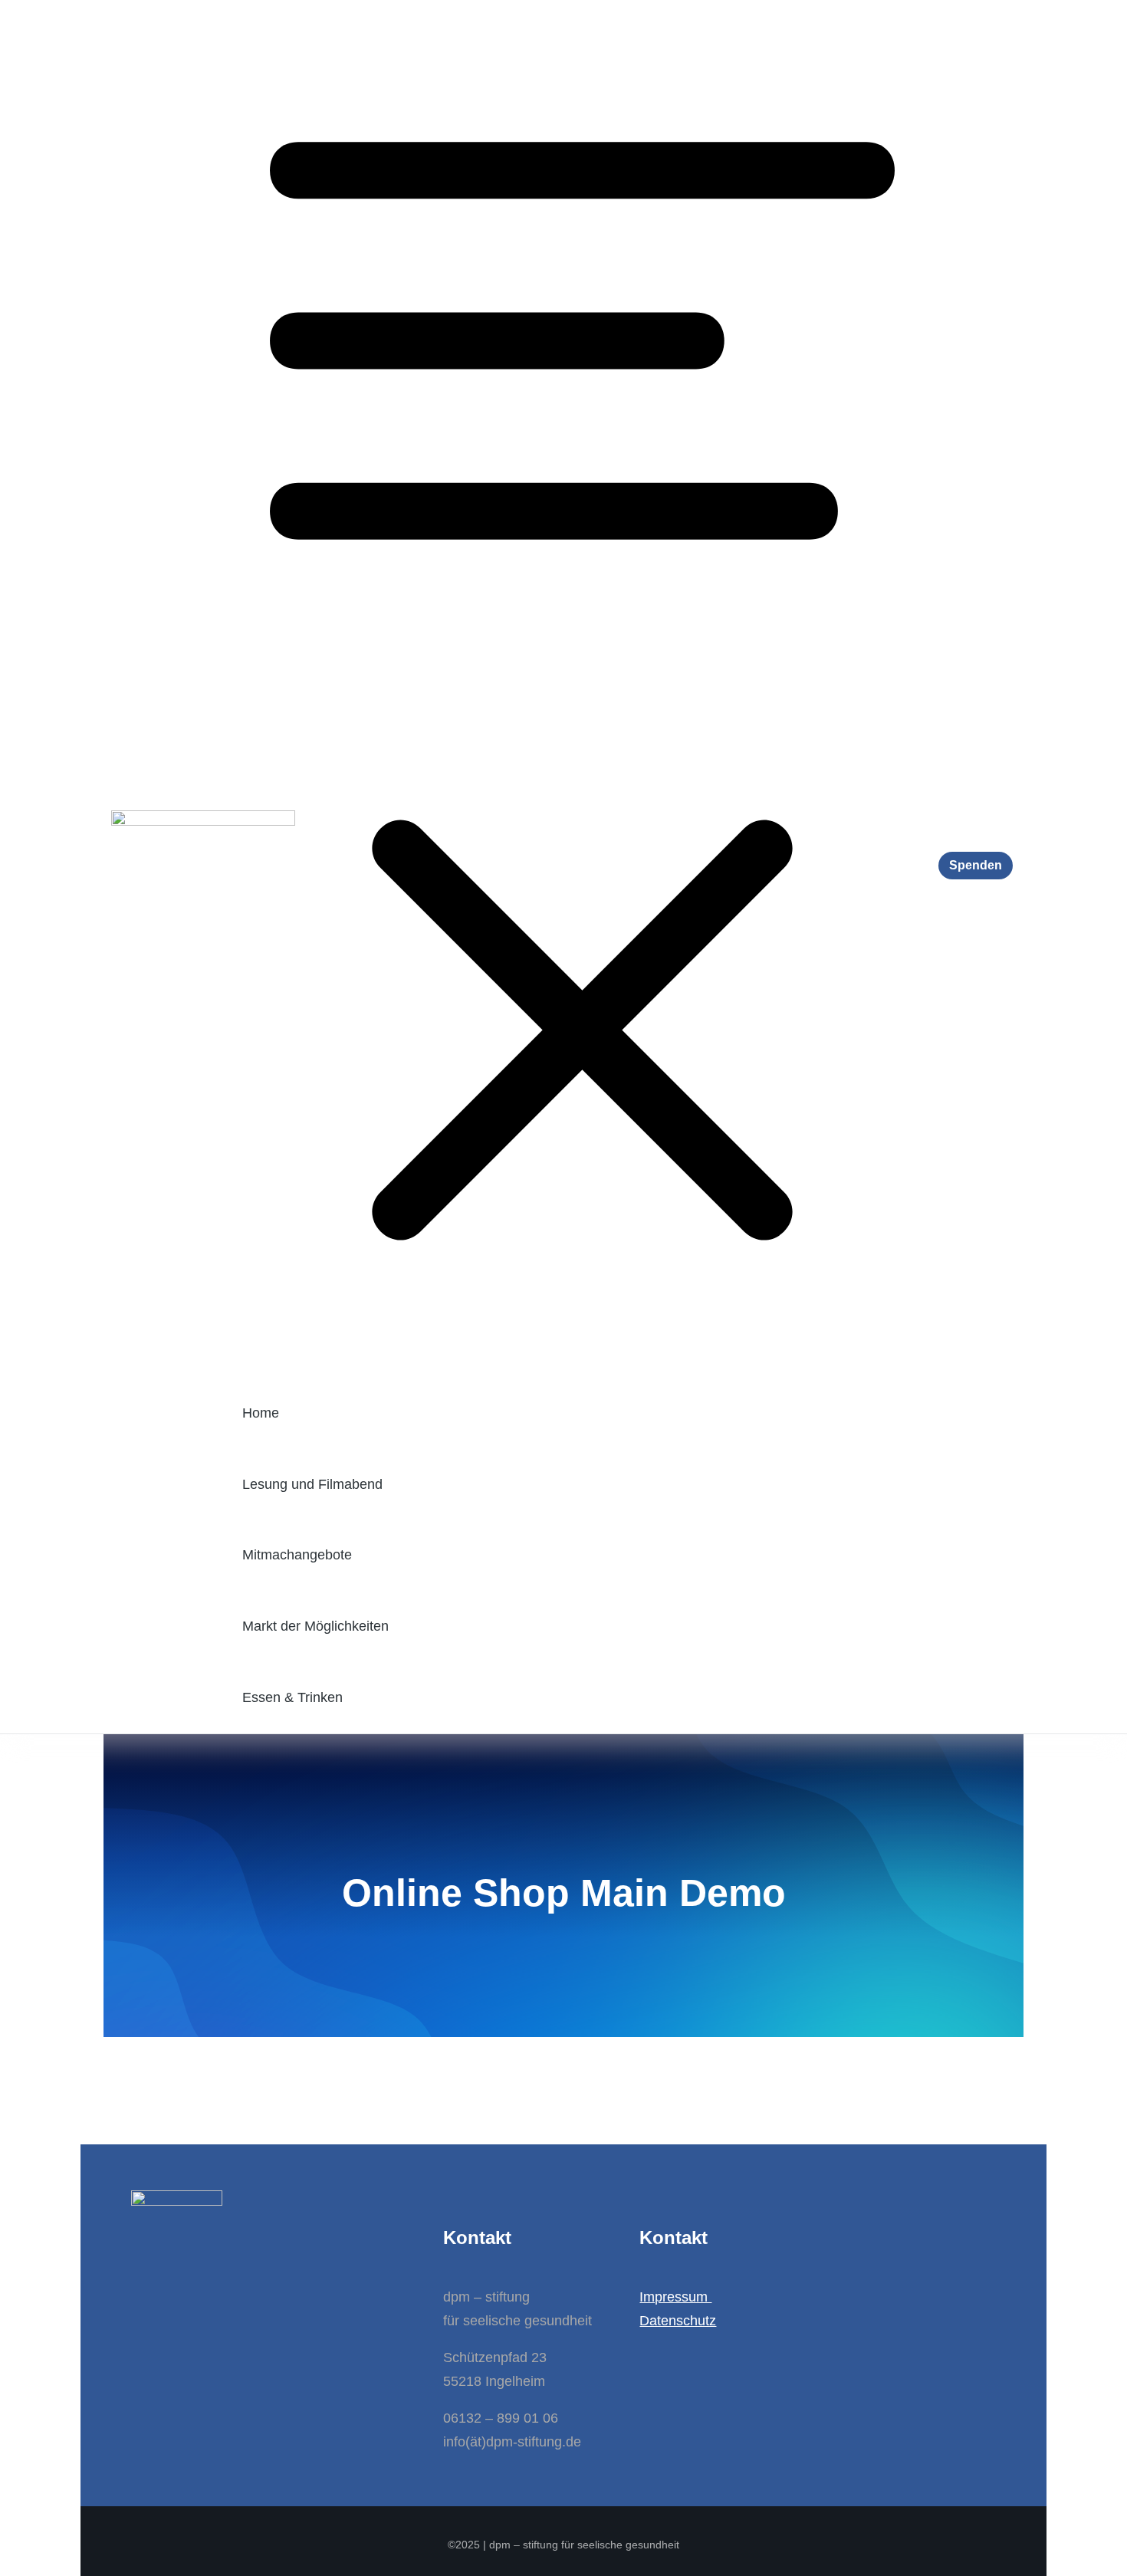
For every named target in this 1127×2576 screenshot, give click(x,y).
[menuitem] (582, 1413)
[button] (582, 689)
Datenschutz (678, 2321)
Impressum (675, 2297)
